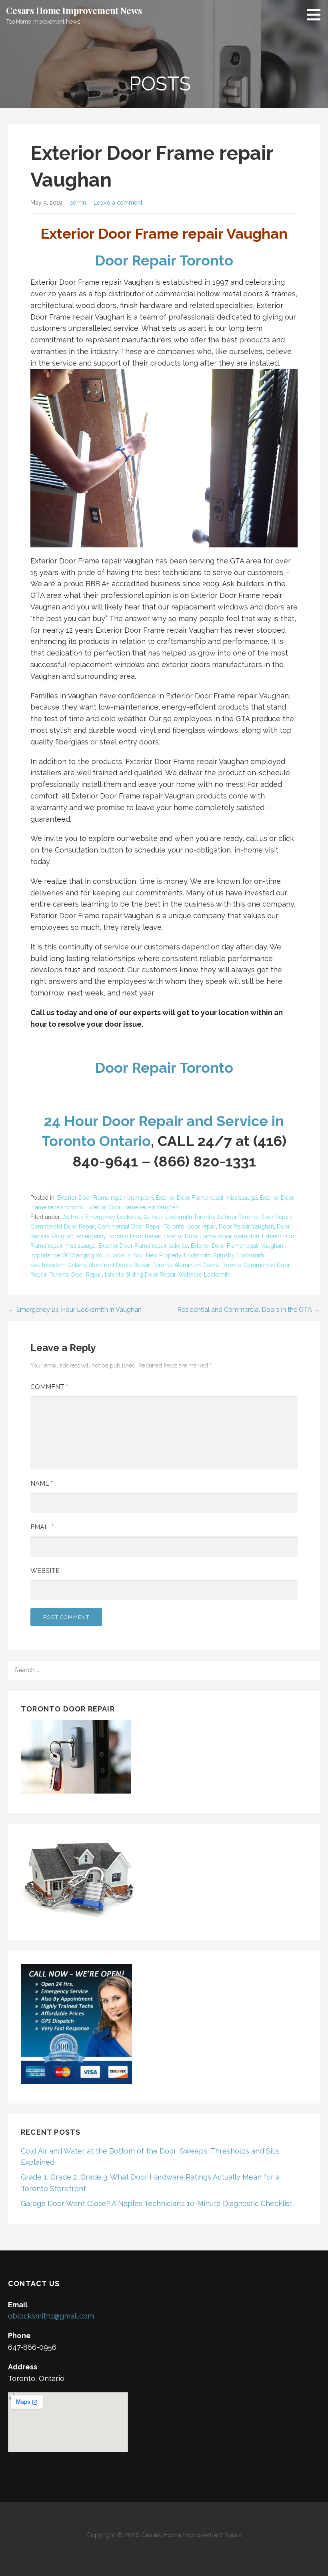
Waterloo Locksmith (205, 1275)
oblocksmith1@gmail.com (51, 2316)
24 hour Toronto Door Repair (254, 1217)
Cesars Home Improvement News (74, 10)
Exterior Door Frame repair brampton (105, 1198)
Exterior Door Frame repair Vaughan (133, 1207)
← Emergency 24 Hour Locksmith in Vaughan (75, 1310)
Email (42, 1527)
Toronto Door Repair (76, 1275)
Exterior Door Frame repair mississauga (206, 1198)
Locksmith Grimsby (209, 1255)
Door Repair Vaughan (246, 1227)
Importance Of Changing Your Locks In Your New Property (106, 1255)
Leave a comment (118, 202)
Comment (49, 1387)
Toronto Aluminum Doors (185, 1265)
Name (42, 1483)
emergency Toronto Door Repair (119, 1236)
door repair (202, 1227)
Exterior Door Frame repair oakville (143, 1246)
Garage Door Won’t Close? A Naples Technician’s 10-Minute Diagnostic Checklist (157, 2203)
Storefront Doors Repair (119, 1265)
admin (78, 202)
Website (45, 1571)
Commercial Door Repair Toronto (141, 1227)
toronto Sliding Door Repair (140, 1275)
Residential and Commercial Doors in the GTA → (249, 1310)
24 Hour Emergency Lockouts (102, 1217)
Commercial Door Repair (63, 1227)
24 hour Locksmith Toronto (179, 1217)
